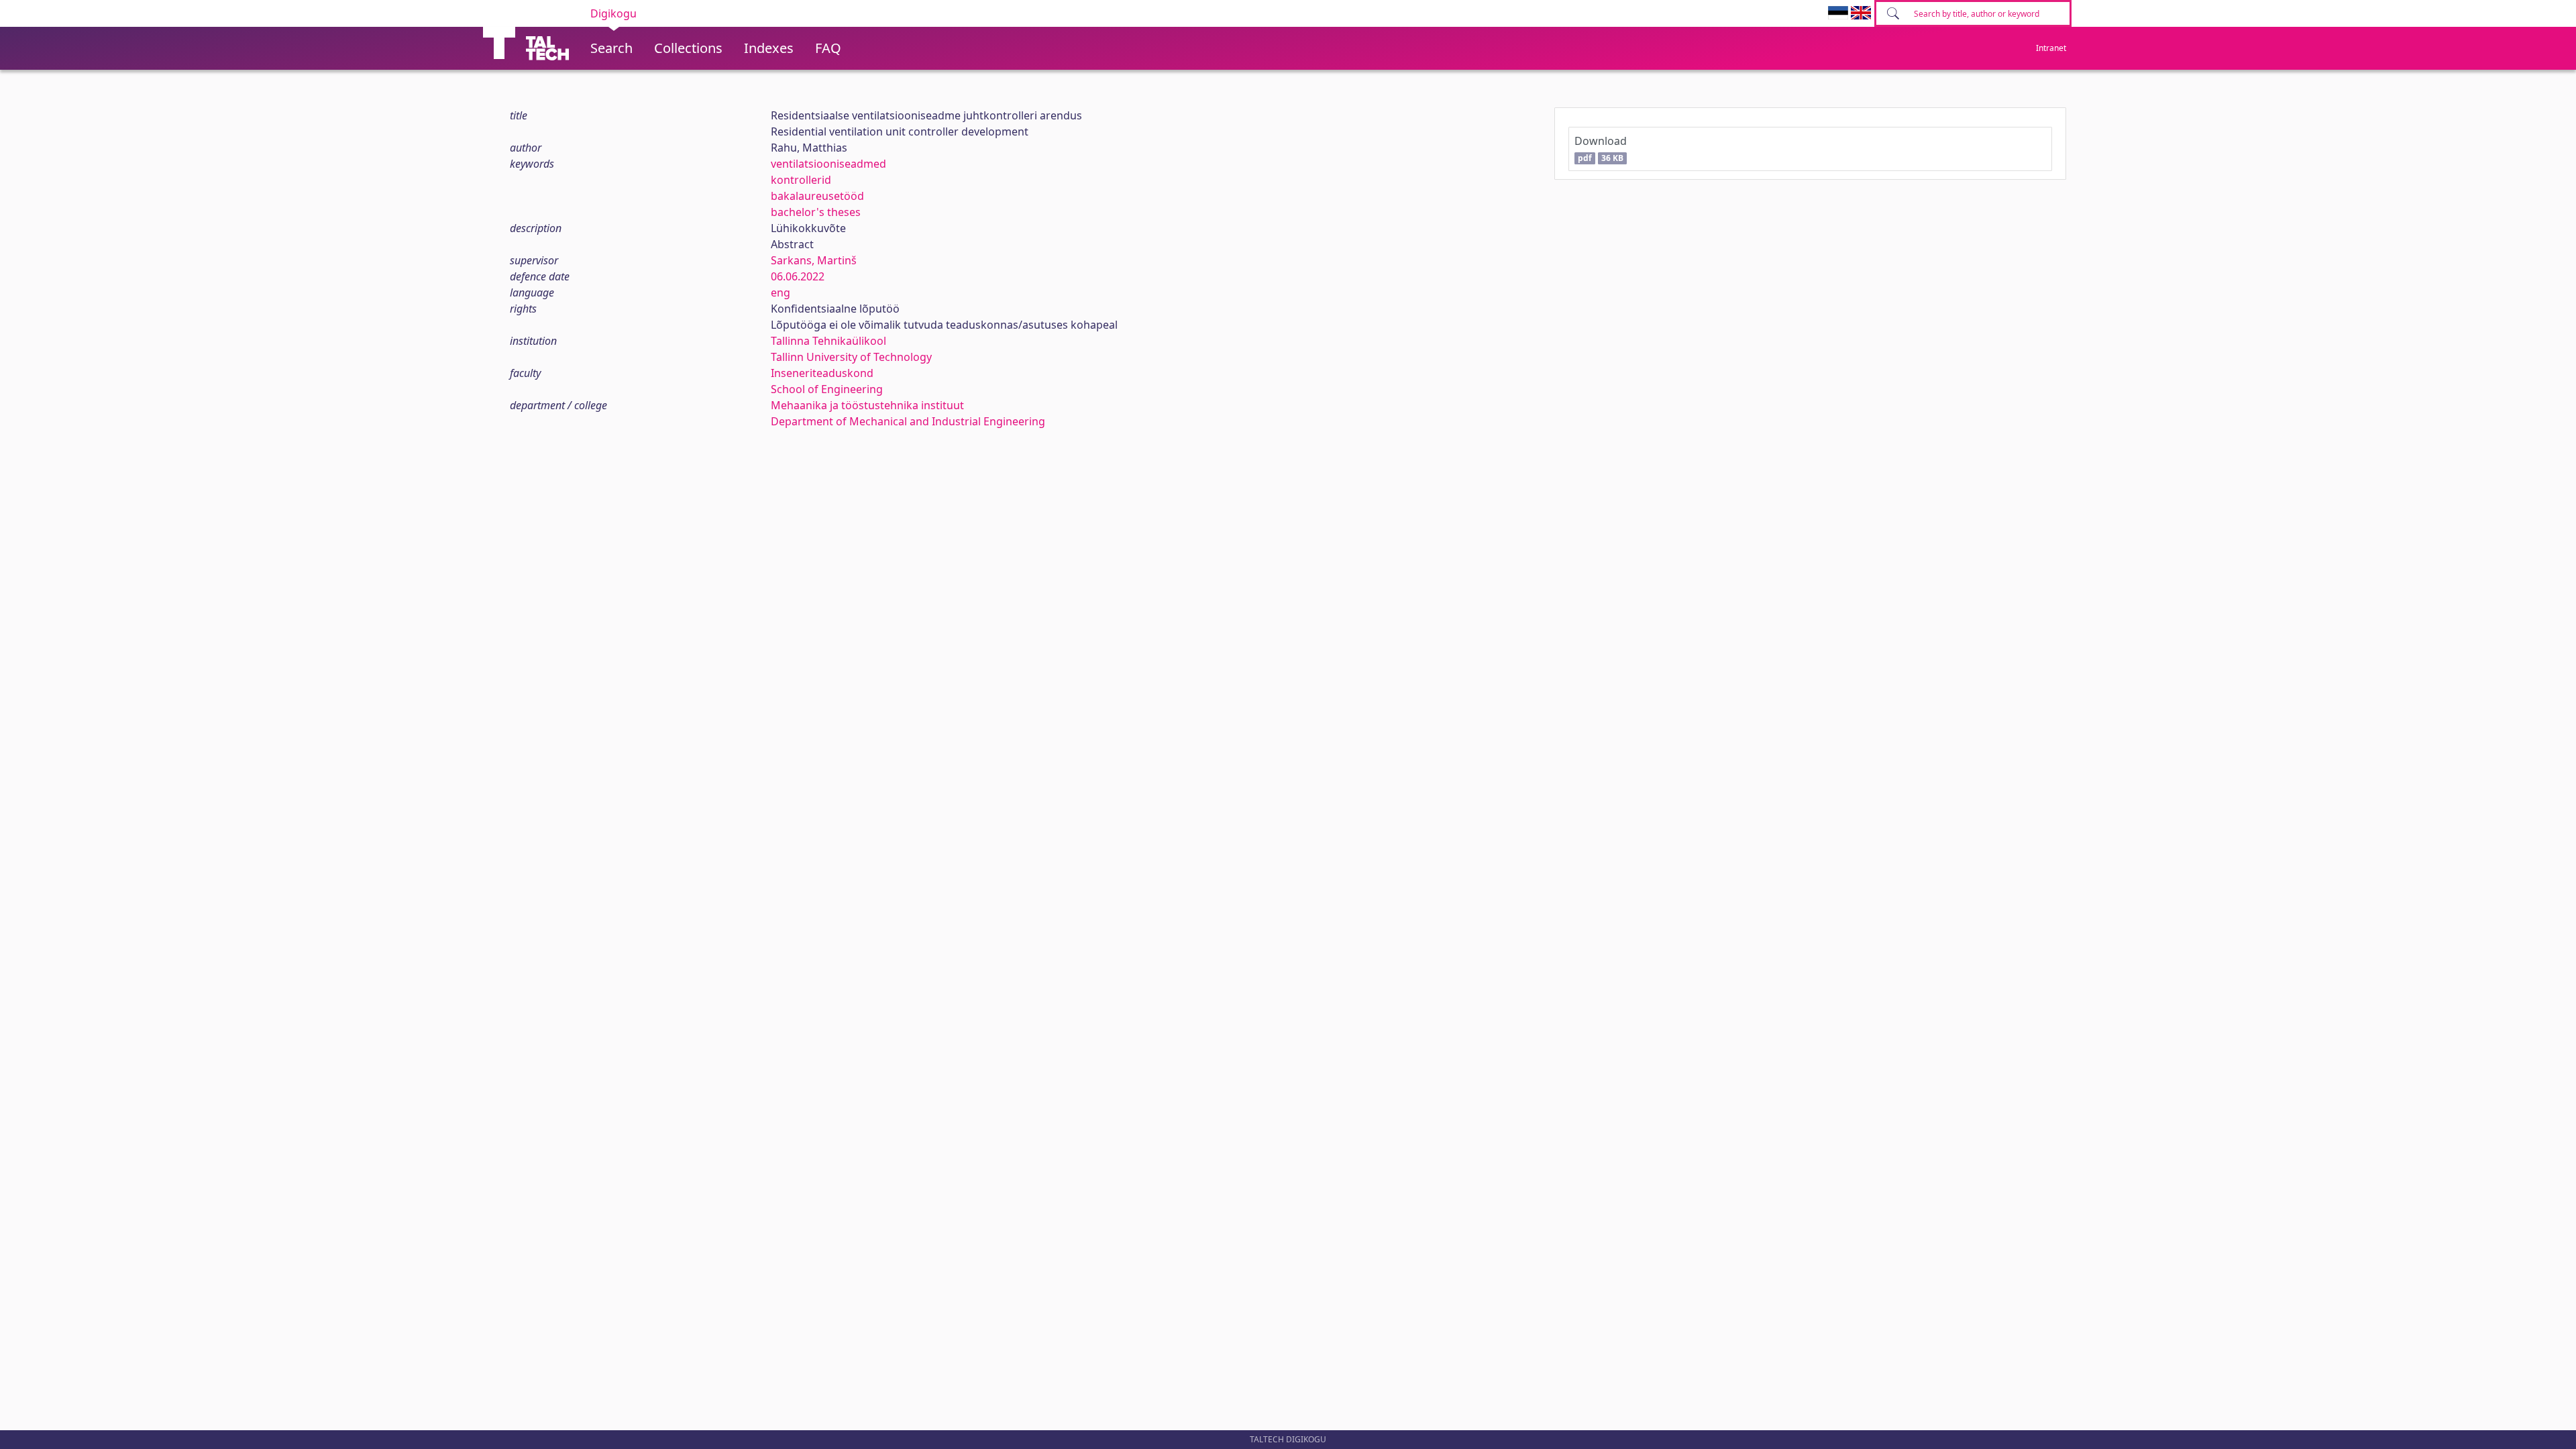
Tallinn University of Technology (851, 357)
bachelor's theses (816, 212)
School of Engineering (827, 389)
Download (1601, 149)
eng (781, 292)
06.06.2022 (798, 276)
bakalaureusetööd (817, 196)
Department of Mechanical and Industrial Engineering (908, 421)
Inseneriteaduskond (822, 373)
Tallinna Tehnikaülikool (828, 341)
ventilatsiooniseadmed (828, 164)
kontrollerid (801, 180)
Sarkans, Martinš (814, 260)
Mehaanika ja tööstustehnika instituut (867, 405)
